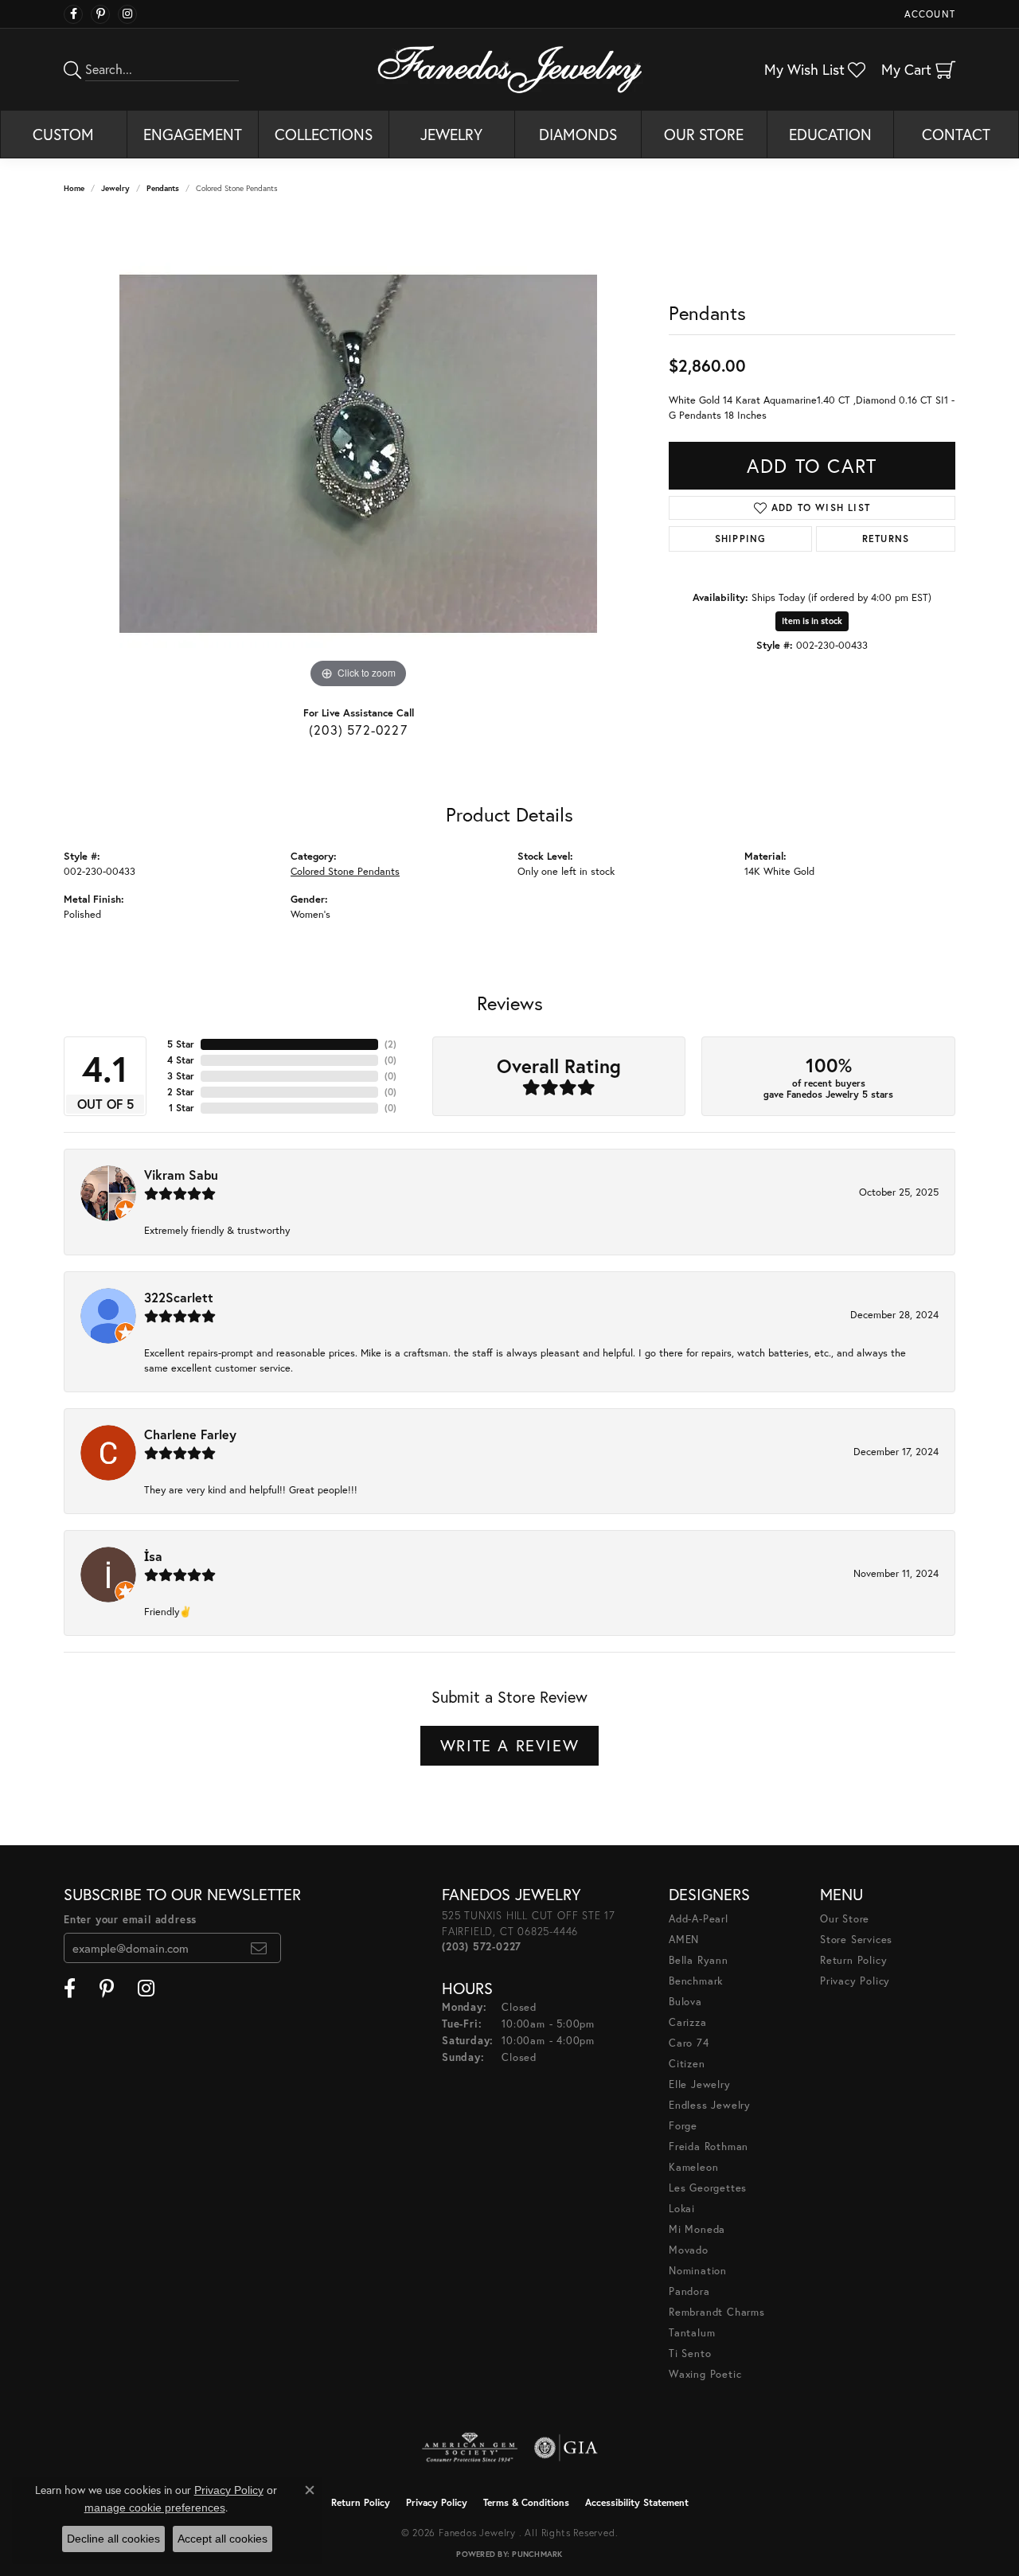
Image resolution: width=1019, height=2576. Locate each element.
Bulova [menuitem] (685, 2002)
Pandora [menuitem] (689, 2291)
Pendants (163, 188)
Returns (886, 539)
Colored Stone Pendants (345, 871)
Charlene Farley (190, 1434)
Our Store (704, 134)
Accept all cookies (223, 2539)
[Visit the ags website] (470, 2448)
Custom (63, 134)
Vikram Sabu (181, 1175)
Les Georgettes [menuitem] (708, 2188)
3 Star (181, 1076)
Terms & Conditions (526, 2502)
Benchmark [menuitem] (696, 1981)
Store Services (856, 1940)
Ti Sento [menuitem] (690, 2354)
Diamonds (578, 134)
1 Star (182, 1108)
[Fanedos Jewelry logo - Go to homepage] (510, 69)
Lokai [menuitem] (682, 2209)
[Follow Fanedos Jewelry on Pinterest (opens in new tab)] (100, 14)
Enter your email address (130, 1920)
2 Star (181, 1092)
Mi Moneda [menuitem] (697, 2229)
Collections (324, 134)
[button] (928, 14)
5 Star (181, 1044)
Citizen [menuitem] (687, 2064)
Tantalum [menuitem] (692, 2333)
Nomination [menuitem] (698, 2271)
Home (74, 188)
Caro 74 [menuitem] (689, 2043)
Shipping (741, 539)
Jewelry (451, 134)
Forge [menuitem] (683, 2126)
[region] (358, 454)
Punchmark (537, 2554)
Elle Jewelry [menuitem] (700, 2084)
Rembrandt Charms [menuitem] (717, 2312)
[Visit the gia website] (566, 2448)
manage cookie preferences (155, 2508)
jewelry (115, 188)
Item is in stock (812, 621)
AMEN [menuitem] (684, 1940)
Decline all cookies (113, 2539)
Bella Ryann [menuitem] (699, 1960)
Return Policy (853, 1960)
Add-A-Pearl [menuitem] (699, 1919)
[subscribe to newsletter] (259, 1948)
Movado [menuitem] (689, 2250)
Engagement (193, 134)
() (390, 1044)
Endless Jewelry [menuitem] (710, 2105)
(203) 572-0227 (358, 730)
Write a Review (509, 1745)
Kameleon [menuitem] (693, 2167)
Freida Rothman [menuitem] (709, 2147)
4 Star (181, 1060)
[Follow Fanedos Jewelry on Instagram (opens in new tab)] (127, 14)
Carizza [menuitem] (688, 2022)
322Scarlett (179, 1297)
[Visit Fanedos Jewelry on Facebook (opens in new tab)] (73, 14)
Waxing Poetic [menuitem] (705, 2374)
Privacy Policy (855, 1981)
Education (830, 134)
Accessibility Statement (637, 2502)
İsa (153, 1556)
